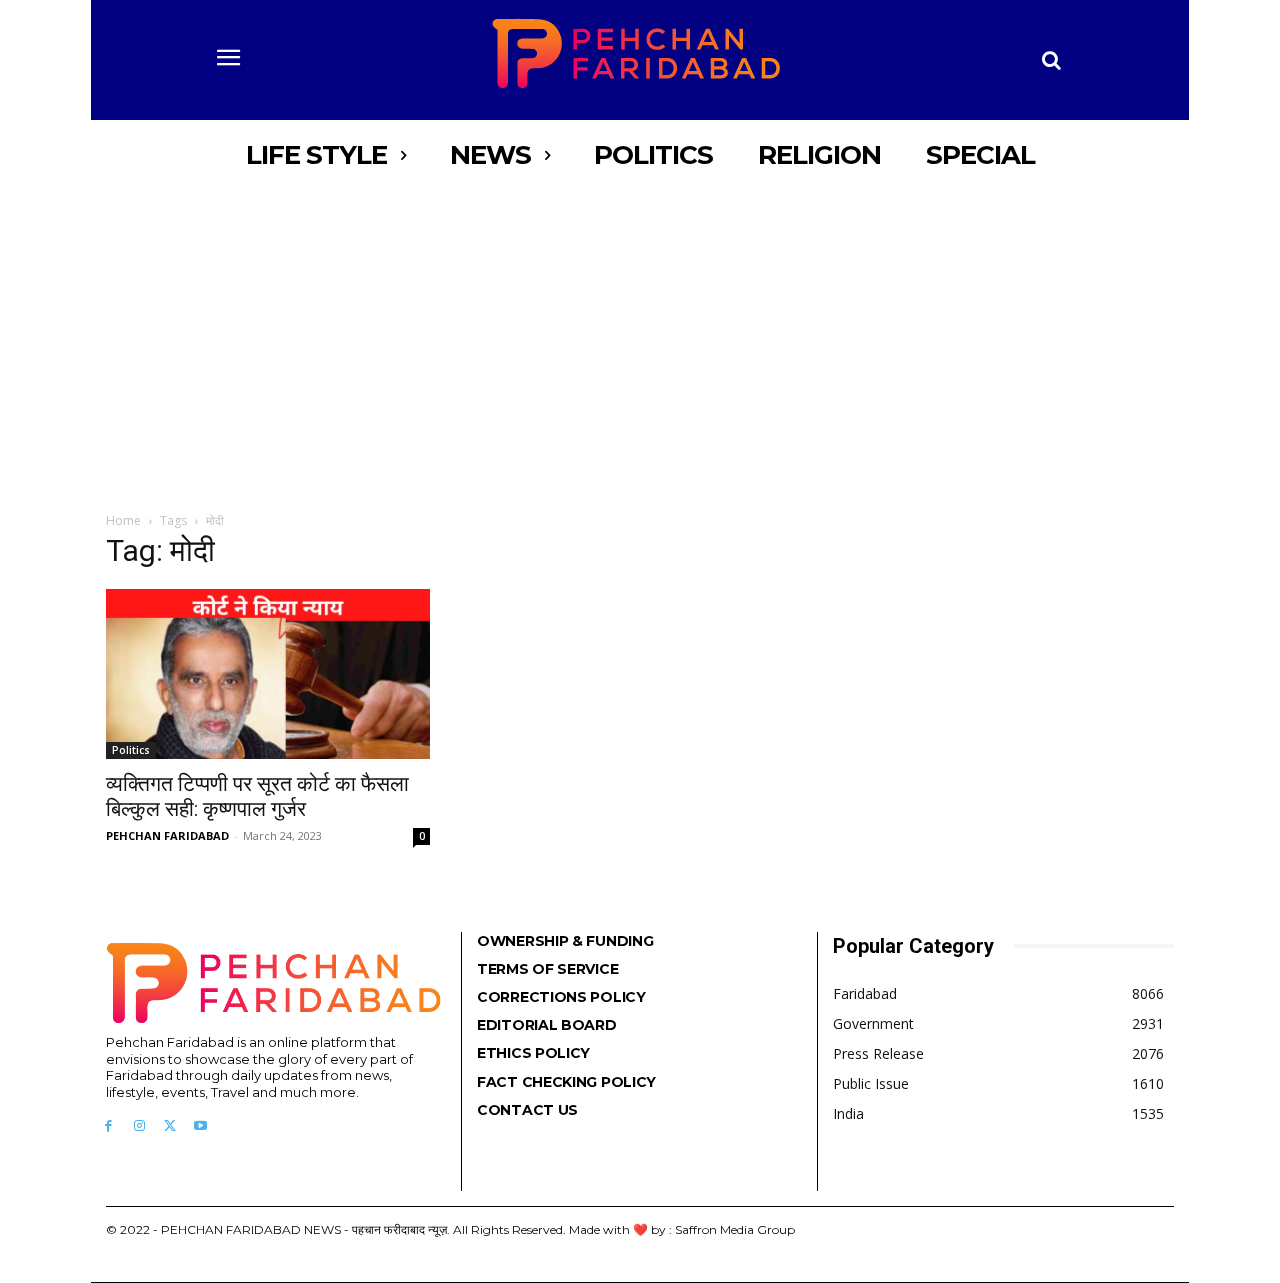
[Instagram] (139, 1126)
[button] (1052, 60)
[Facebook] (108, 1126)
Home (123, 520)
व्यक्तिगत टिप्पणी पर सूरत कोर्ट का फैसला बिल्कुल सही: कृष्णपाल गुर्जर (257, 796)
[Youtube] (200, 1126)
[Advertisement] (640, 340)
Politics (131, 750)
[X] (170, 1126)
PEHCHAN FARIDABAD (167, 835)
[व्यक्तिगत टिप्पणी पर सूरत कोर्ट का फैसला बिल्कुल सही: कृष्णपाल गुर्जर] (268, 674)
